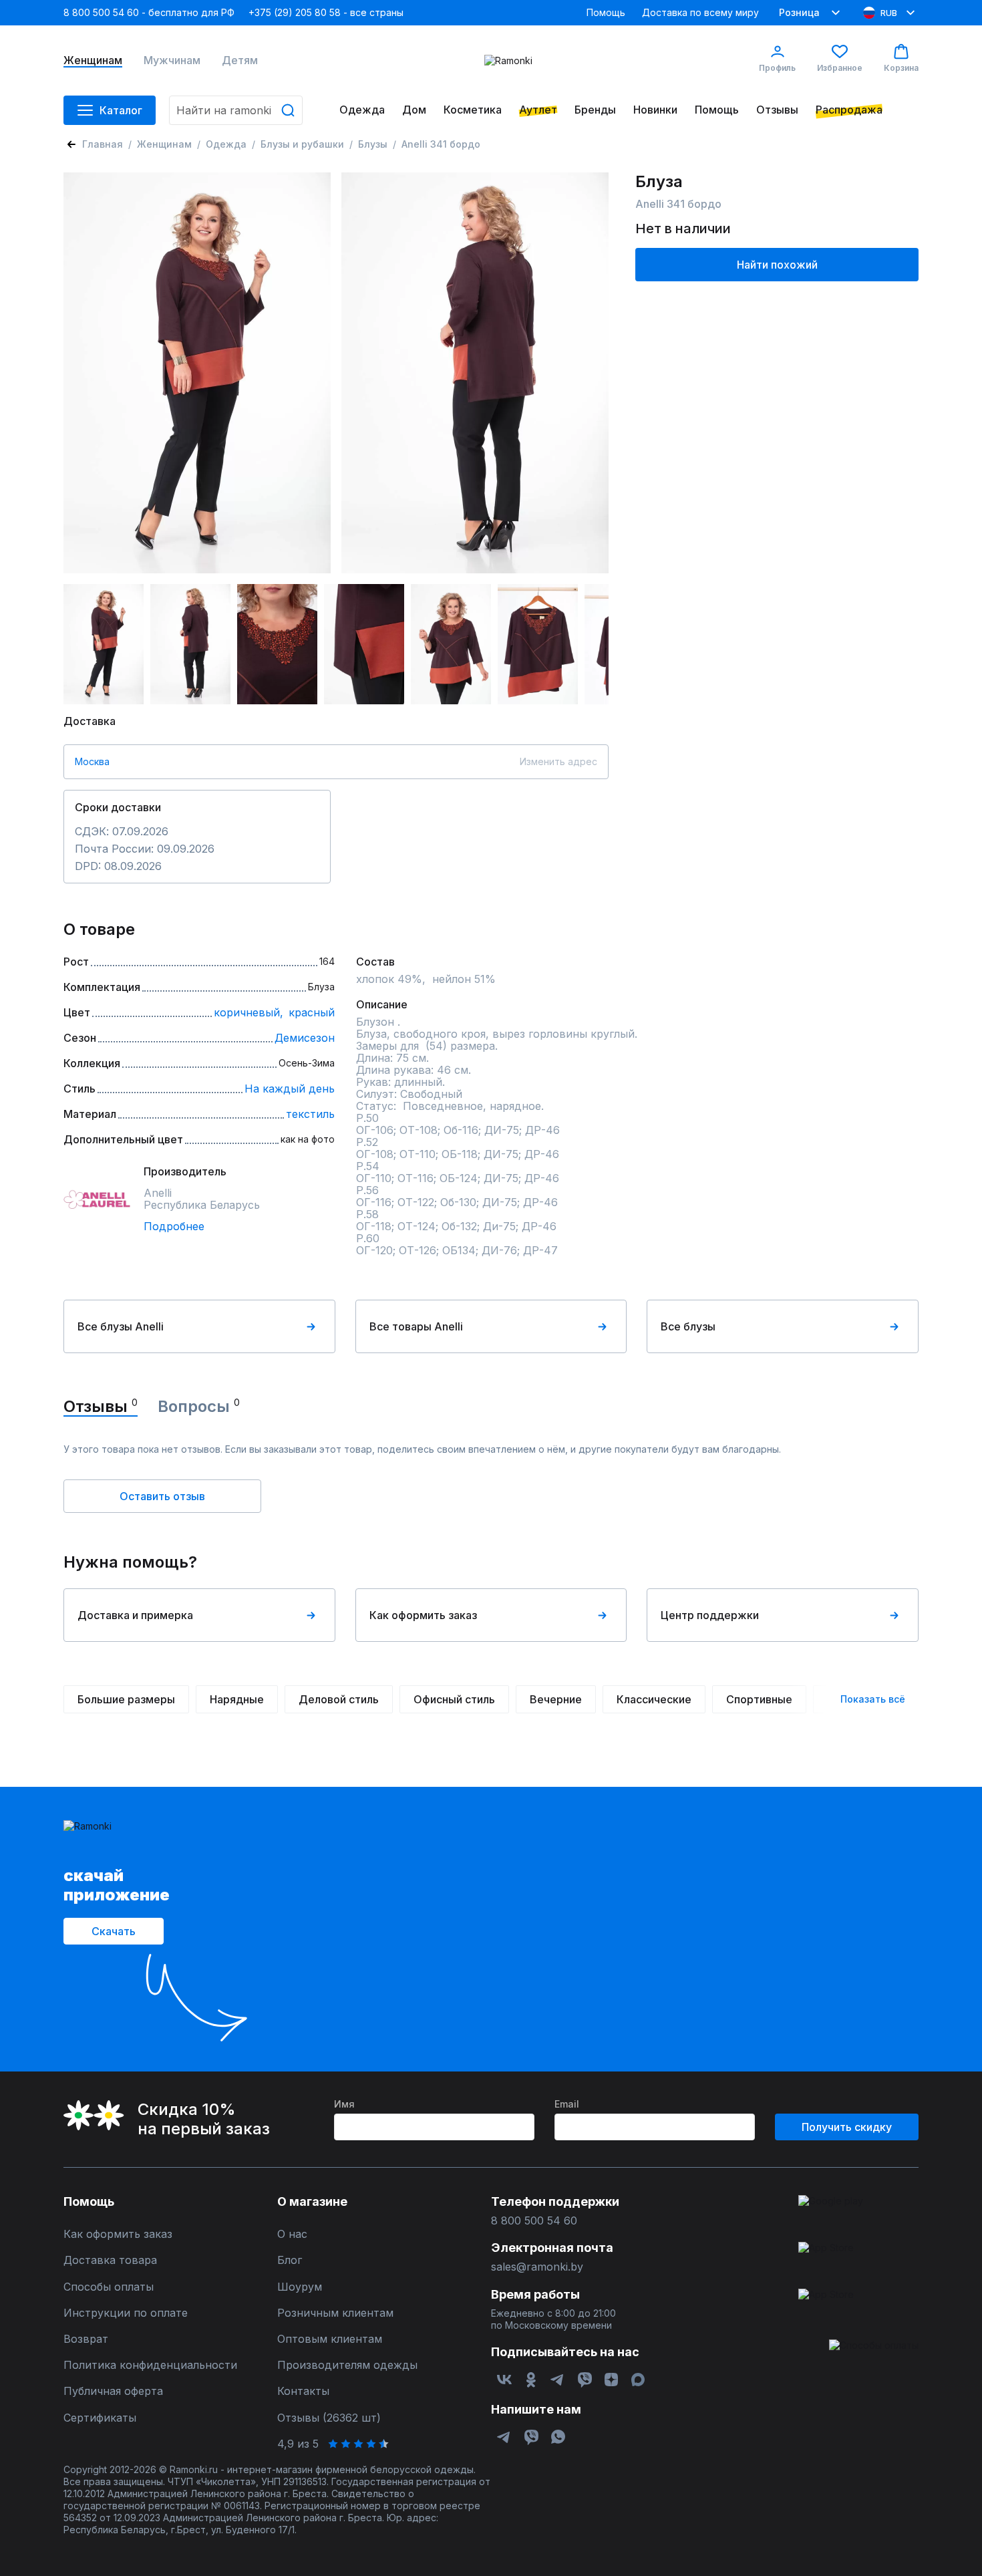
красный (312, 1012)
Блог (290, 2260)
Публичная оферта (113, 2391)
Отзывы (777, 110)
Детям (240, 60)
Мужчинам (172, 60)
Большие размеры (126, 1699)
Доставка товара (110, 2260)
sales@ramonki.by (537, 2267)
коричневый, (249, 1012)
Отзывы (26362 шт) (329, 2418)
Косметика (473, 110)
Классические (654, 1699)
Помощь (606, 12)
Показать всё (873, 1699)
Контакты (303, 2391)
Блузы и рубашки (302, 144)
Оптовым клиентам (330, 2339)
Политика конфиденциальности (150, 2365)
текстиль (310, 1114)
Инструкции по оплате (126, 2313)
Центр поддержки (710, 1615)
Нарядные (237, 1699)
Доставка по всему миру (700, 12)
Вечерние (556, 1699)
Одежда (362, 110)
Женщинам (93, 60)
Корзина (901, 68)
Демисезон (305, 1038)
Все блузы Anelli (121, 1326)
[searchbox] (236, 110)
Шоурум (300, 2287)
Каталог (121, 110)
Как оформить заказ (423, 1615)
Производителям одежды (347, 2365)
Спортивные (759, 1699)
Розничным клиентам (335, 2313)
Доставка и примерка (135, 1615)
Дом (414, 110)
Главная (103, 144)
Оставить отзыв (162, 1496)
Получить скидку (847, 2127)
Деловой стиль (339, 1699)
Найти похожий (777, 265)
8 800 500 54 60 (534, 2221)
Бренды (595, 110)
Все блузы (688, 1326)
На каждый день (290, 1089)
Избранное (840, 68)
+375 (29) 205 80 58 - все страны (326, 12)
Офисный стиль (454, 1699)
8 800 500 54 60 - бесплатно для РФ (149, 12)
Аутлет (538, 110)
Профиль (777, 68)
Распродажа (849, 110)
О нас (292, 2234)
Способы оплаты (109, 2287)
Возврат (86, 2339)
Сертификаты (100, 2418)
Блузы (373, 144)
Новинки (655, 110)
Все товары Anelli (416, 1326)
